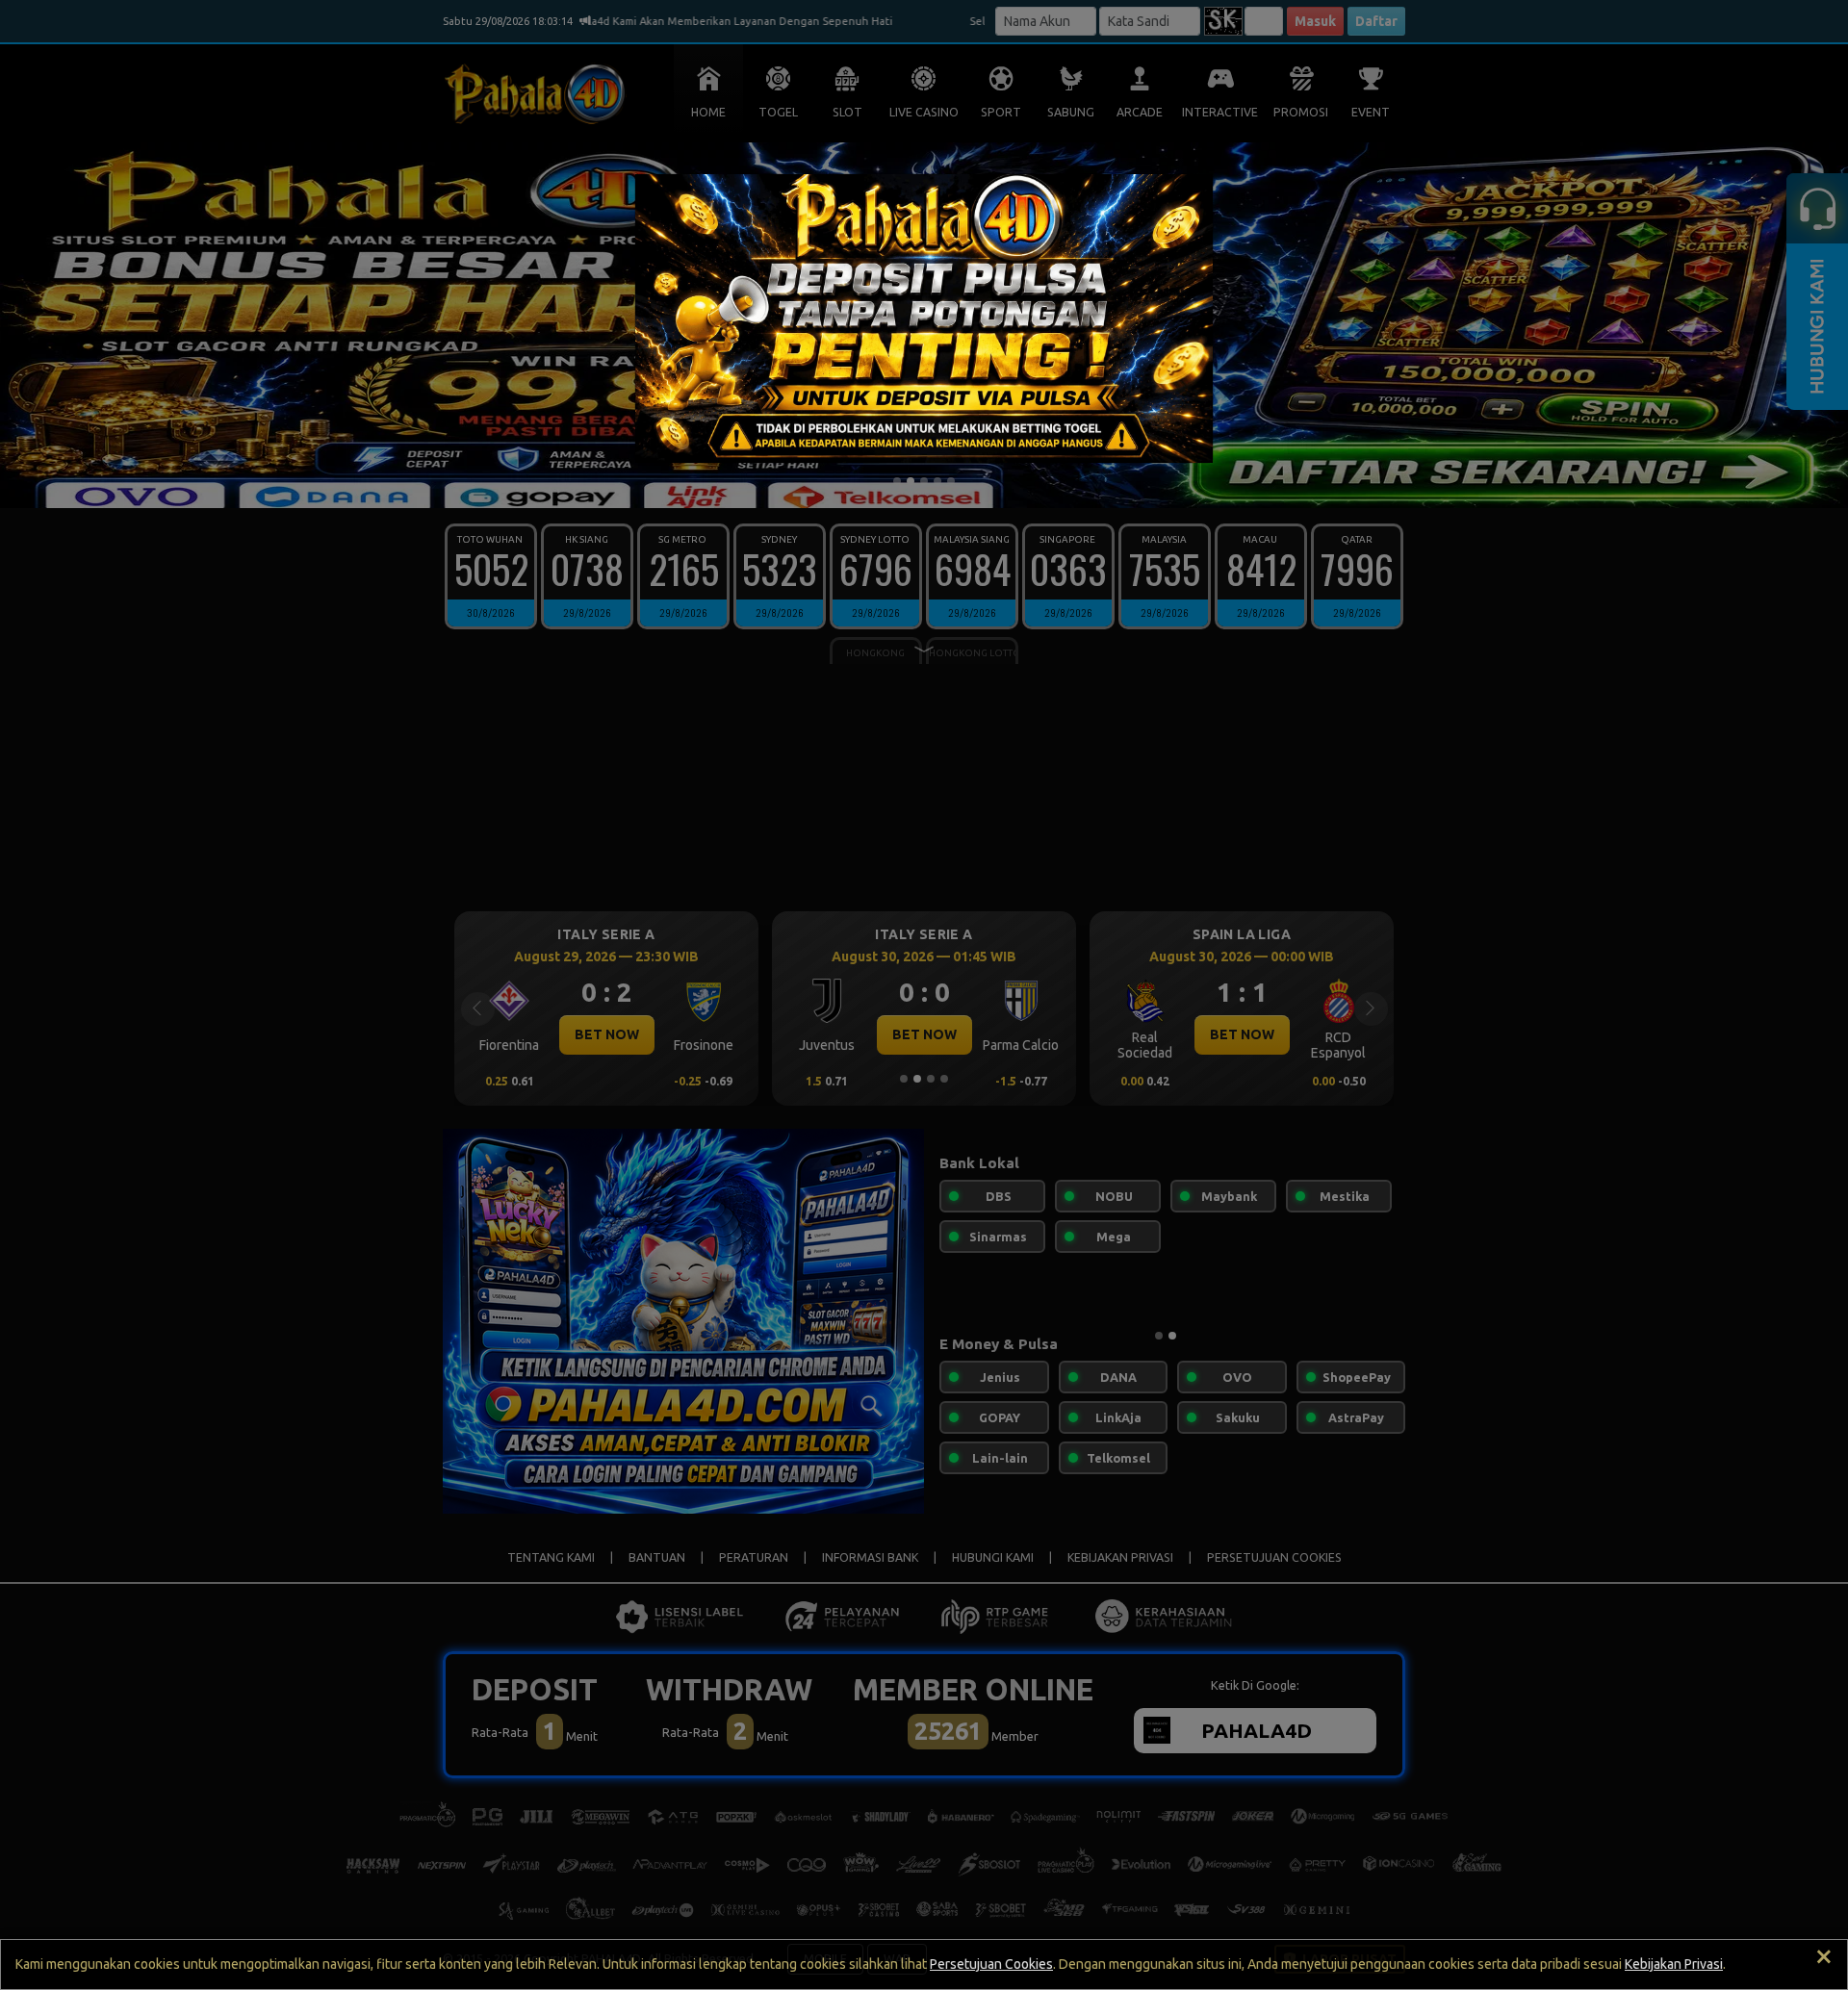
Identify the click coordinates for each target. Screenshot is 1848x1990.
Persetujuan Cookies (991, 1964)
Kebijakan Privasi (1674, 1964)
